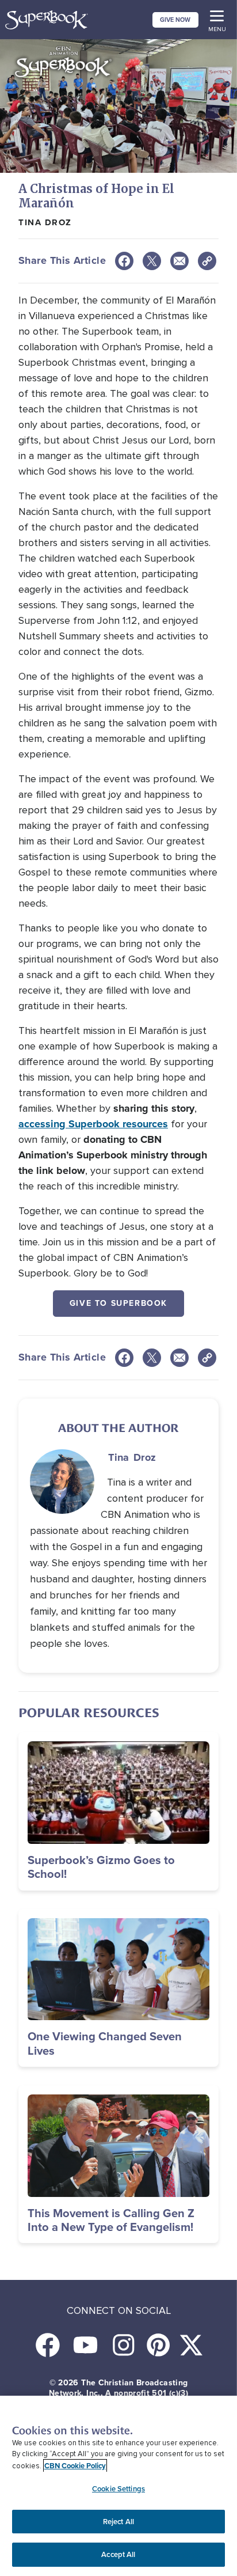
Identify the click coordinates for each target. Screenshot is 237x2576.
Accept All (118, 2554)
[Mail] (179, 261)
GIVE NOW (175, 20)
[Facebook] (124, 261)
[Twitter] (152, 261)
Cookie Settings (118, 2489)
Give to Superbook (118, 1303)
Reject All (118, 2522)
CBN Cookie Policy (75, 2466)
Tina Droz (45, 222)
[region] (118, 2486)
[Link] (207, 261)
